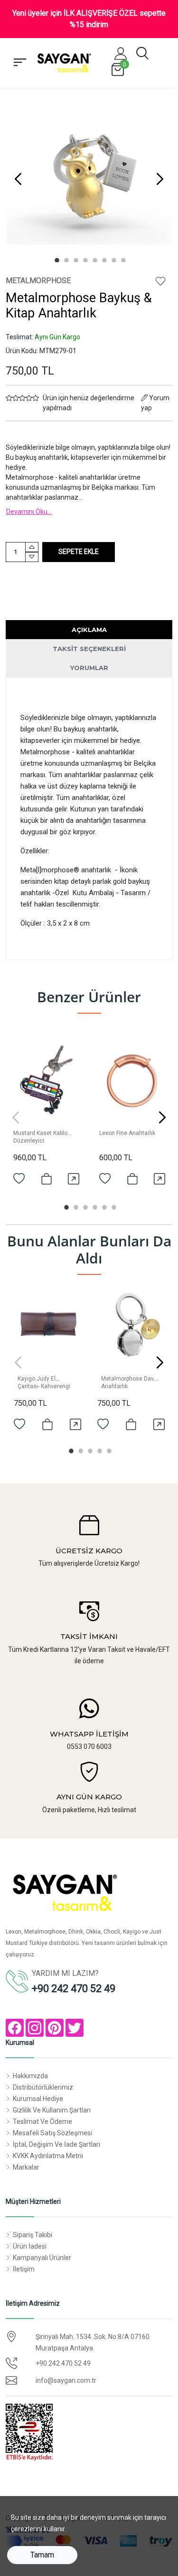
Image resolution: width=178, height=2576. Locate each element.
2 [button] (66, 259)
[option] (89, 179)
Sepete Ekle (79, 552)
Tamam (42, 2555)
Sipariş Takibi (33, 2235)
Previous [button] (18, 179)
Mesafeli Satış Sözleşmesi (52, 2133)
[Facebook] (15, 2028)
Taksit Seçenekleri (89, 649)
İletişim (24, 2269)
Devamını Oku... (29, 512)
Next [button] (160, 179)
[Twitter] (75, 2028)
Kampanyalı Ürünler (42, 2258)
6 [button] (103, 259)
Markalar (26, 2167)
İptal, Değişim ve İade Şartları (56, 2144)
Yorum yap (155, 403)
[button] (121, 53)
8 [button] (122, 259)
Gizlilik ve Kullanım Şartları (52, 2110)
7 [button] (113, 259)
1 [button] (56, 259)
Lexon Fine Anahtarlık (127, 1133)
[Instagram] (35, 2028)
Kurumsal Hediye (38, 2099)
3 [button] (75, 259)
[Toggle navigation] (20, 63)
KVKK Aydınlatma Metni (48, 2156)
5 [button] (94, 259)
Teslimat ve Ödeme (42, 2122)
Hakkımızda (30, 2076)
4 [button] (84, 259)
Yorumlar (89, 668)
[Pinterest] (55, 2028)
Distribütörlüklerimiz (43, 2087)
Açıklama (89, 630)
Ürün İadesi (30, 2246)
